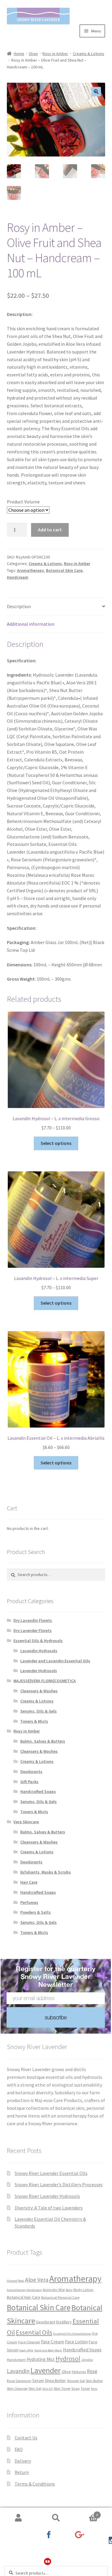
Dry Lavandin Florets (33, 1620)
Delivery (23, 2461)
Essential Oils (34, 2332)
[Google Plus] (80, 2539)
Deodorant (46, 2322)
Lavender (46, 2370)
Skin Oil (47, 2389)
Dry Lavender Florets (33, 1630)
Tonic (94, 2389)
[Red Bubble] (47, 2565)
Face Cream (53, 2342)
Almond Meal (16, 2281)
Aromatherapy (30, 570)
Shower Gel (76, 2381)
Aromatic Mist (54, 2289)
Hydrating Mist (41, 2359)
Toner (85, 2388)
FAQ (19, 2449)
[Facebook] (47, 2539)
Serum (38, 2381)
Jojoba (87, 2359)
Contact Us (26, 2438)
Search (56, 2518)
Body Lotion (83, 2289)
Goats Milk (26, 2350)
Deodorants (31, 1771)
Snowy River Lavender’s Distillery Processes (59, 2184)
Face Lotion (76, 2342)
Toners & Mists (34, 1721)
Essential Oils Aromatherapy (72, 2334)
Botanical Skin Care (64, 570)
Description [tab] (19, 606)
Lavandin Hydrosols (39, 1651)
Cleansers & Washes (39, 1691)
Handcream (18, 577)
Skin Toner (62, 2388)
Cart (86, 2513)
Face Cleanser (29, 2342)
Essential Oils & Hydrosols (38, 1641)
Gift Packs (29, 1782)
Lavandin (18, 2371)
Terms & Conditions (35, 2484)
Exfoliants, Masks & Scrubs (46, 1872)
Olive (66, 2372)
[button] (96, 92)
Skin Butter (94, 2381)
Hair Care (29, 1882)
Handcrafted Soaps (38, 1791)
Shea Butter (55, 2381)
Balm (69, 2290)
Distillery (64, 2322)
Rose (92, 2371)
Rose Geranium (19, 2381)
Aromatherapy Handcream (24, 2290)
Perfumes (29, 1902)
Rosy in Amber (55, 54)
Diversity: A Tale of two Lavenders (49, 2208)
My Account (19, 2518)
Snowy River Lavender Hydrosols (47, 2196)
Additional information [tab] (31, 624)
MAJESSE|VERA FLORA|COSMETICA (45, 1681)
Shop (33, 54)
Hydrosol (68, 2359)
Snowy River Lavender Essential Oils (51, 2173)
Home (19, 54)
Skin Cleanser (17, 2388)
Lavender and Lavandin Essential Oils (55, 1661)
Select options (56, 1143)
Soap (76, 2388)
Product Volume (23, 502)
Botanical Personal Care (60, 2297)
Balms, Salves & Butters (43, 1741)
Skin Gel (35, 2388)
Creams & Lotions (89, 54)
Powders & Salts (36, 1912)
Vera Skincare (26, 1822)
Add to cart (50, 530)
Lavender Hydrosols (39, 1671)
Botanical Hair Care (24, 2297)
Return (22, 2472)
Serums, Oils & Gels (39, 1711)
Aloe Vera (37, 2280)
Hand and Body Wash (48, 2350)
